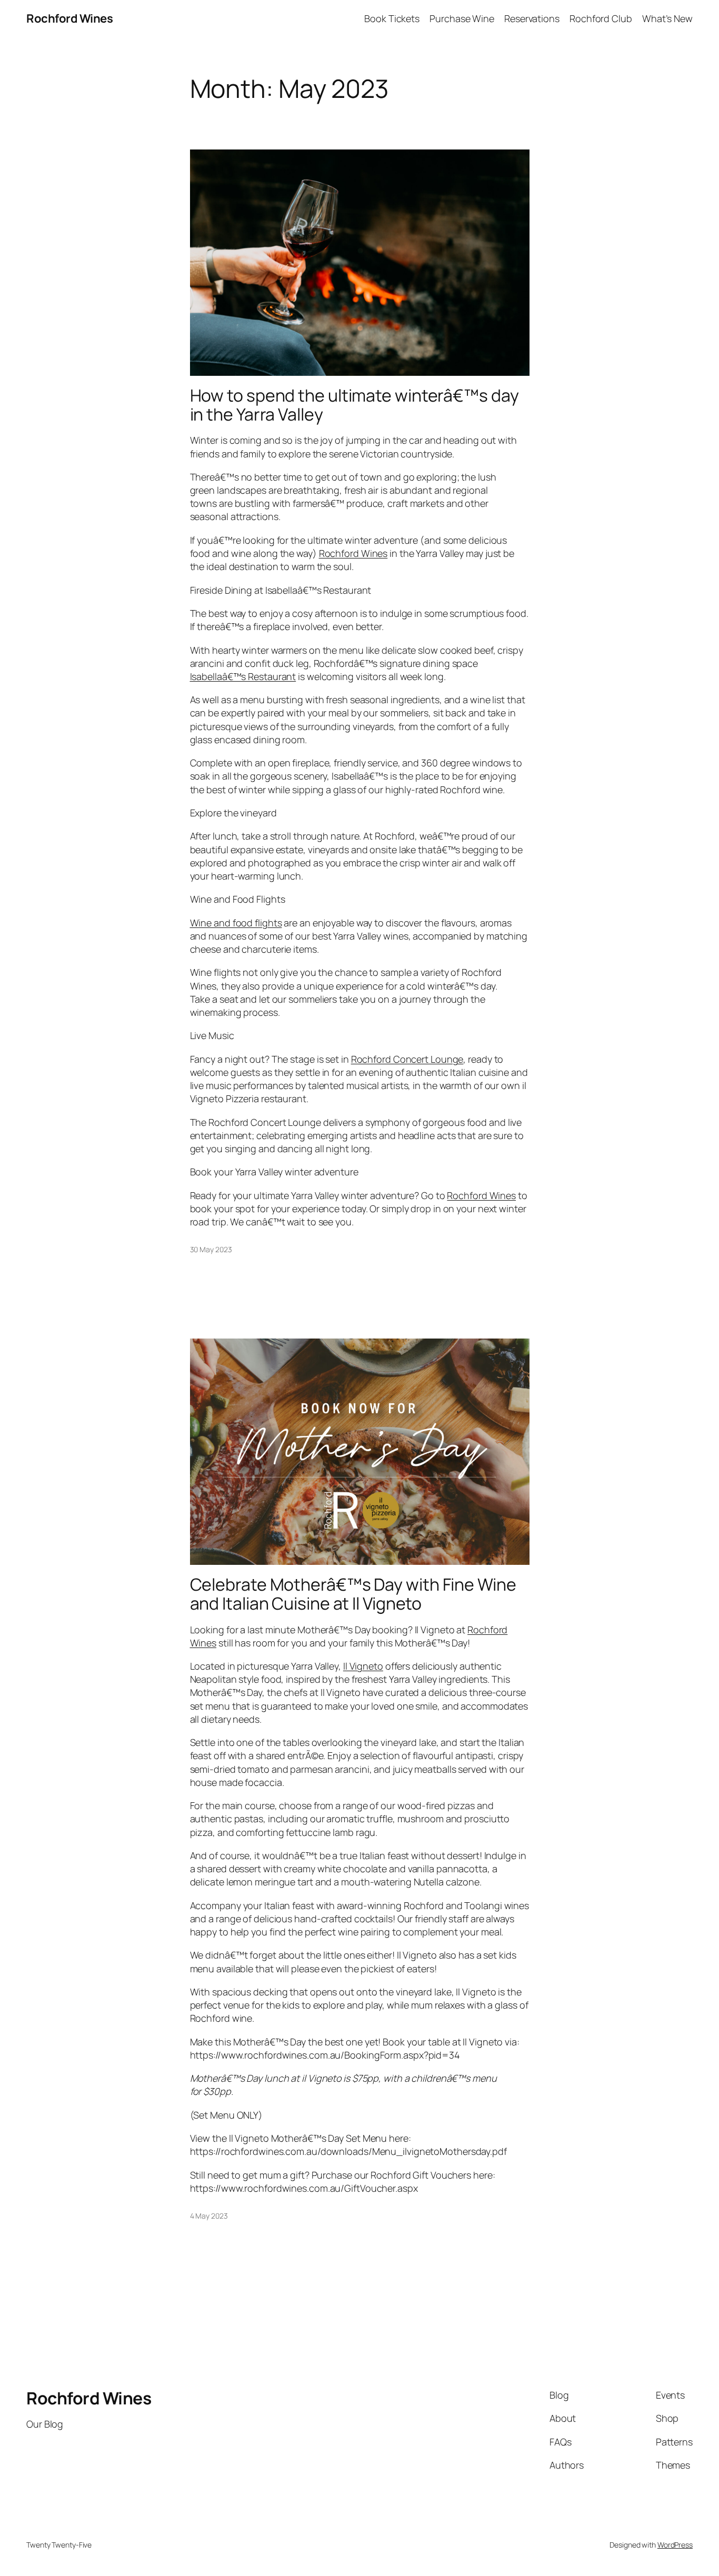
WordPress (675, 2545)
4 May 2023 (209, 2216)
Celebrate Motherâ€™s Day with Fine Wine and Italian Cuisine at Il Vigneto (353, 1594)
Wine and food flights (236, 923)
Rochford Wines (69, 18)
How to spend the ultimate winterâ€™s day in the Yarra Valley (354, 405)
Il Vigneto (363, 1666)
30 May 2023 (211, 1249)
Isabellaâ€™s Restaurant (243, 676)
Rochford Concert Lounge (407, 1059)
